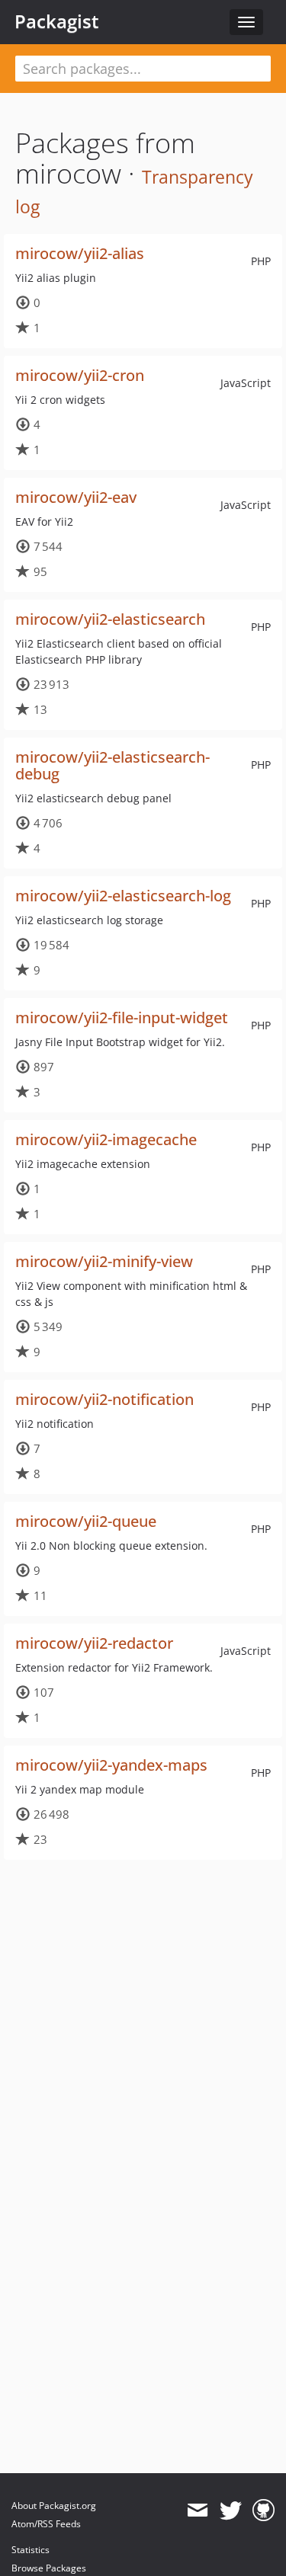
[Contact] (197, 2510)
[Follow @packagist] (231, 2510)
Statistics (31, 2550)
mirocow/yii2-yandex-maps (111, 1765)
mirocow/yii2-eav (76, 497)
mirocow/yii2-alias (80, 253)
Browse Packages (49, 2568)
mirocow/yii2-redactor (94, 1643)
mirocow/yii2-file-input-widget (122, 1018)
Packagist (57, 21)
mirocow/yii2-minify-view (104, 1261)
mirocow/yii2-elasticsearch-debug (112, 765)
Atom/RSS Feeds (46, 2524)
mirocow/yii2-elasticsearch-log (123, 896)
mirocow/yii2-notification (104, 1399)
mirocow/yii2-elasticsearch (110, 619)
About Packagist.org (54, 2506)
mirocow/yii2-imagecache (106, 1139)
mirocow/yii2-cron (80, 375)
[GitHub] (264, 2510)
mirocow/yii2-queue (86, 1521)
